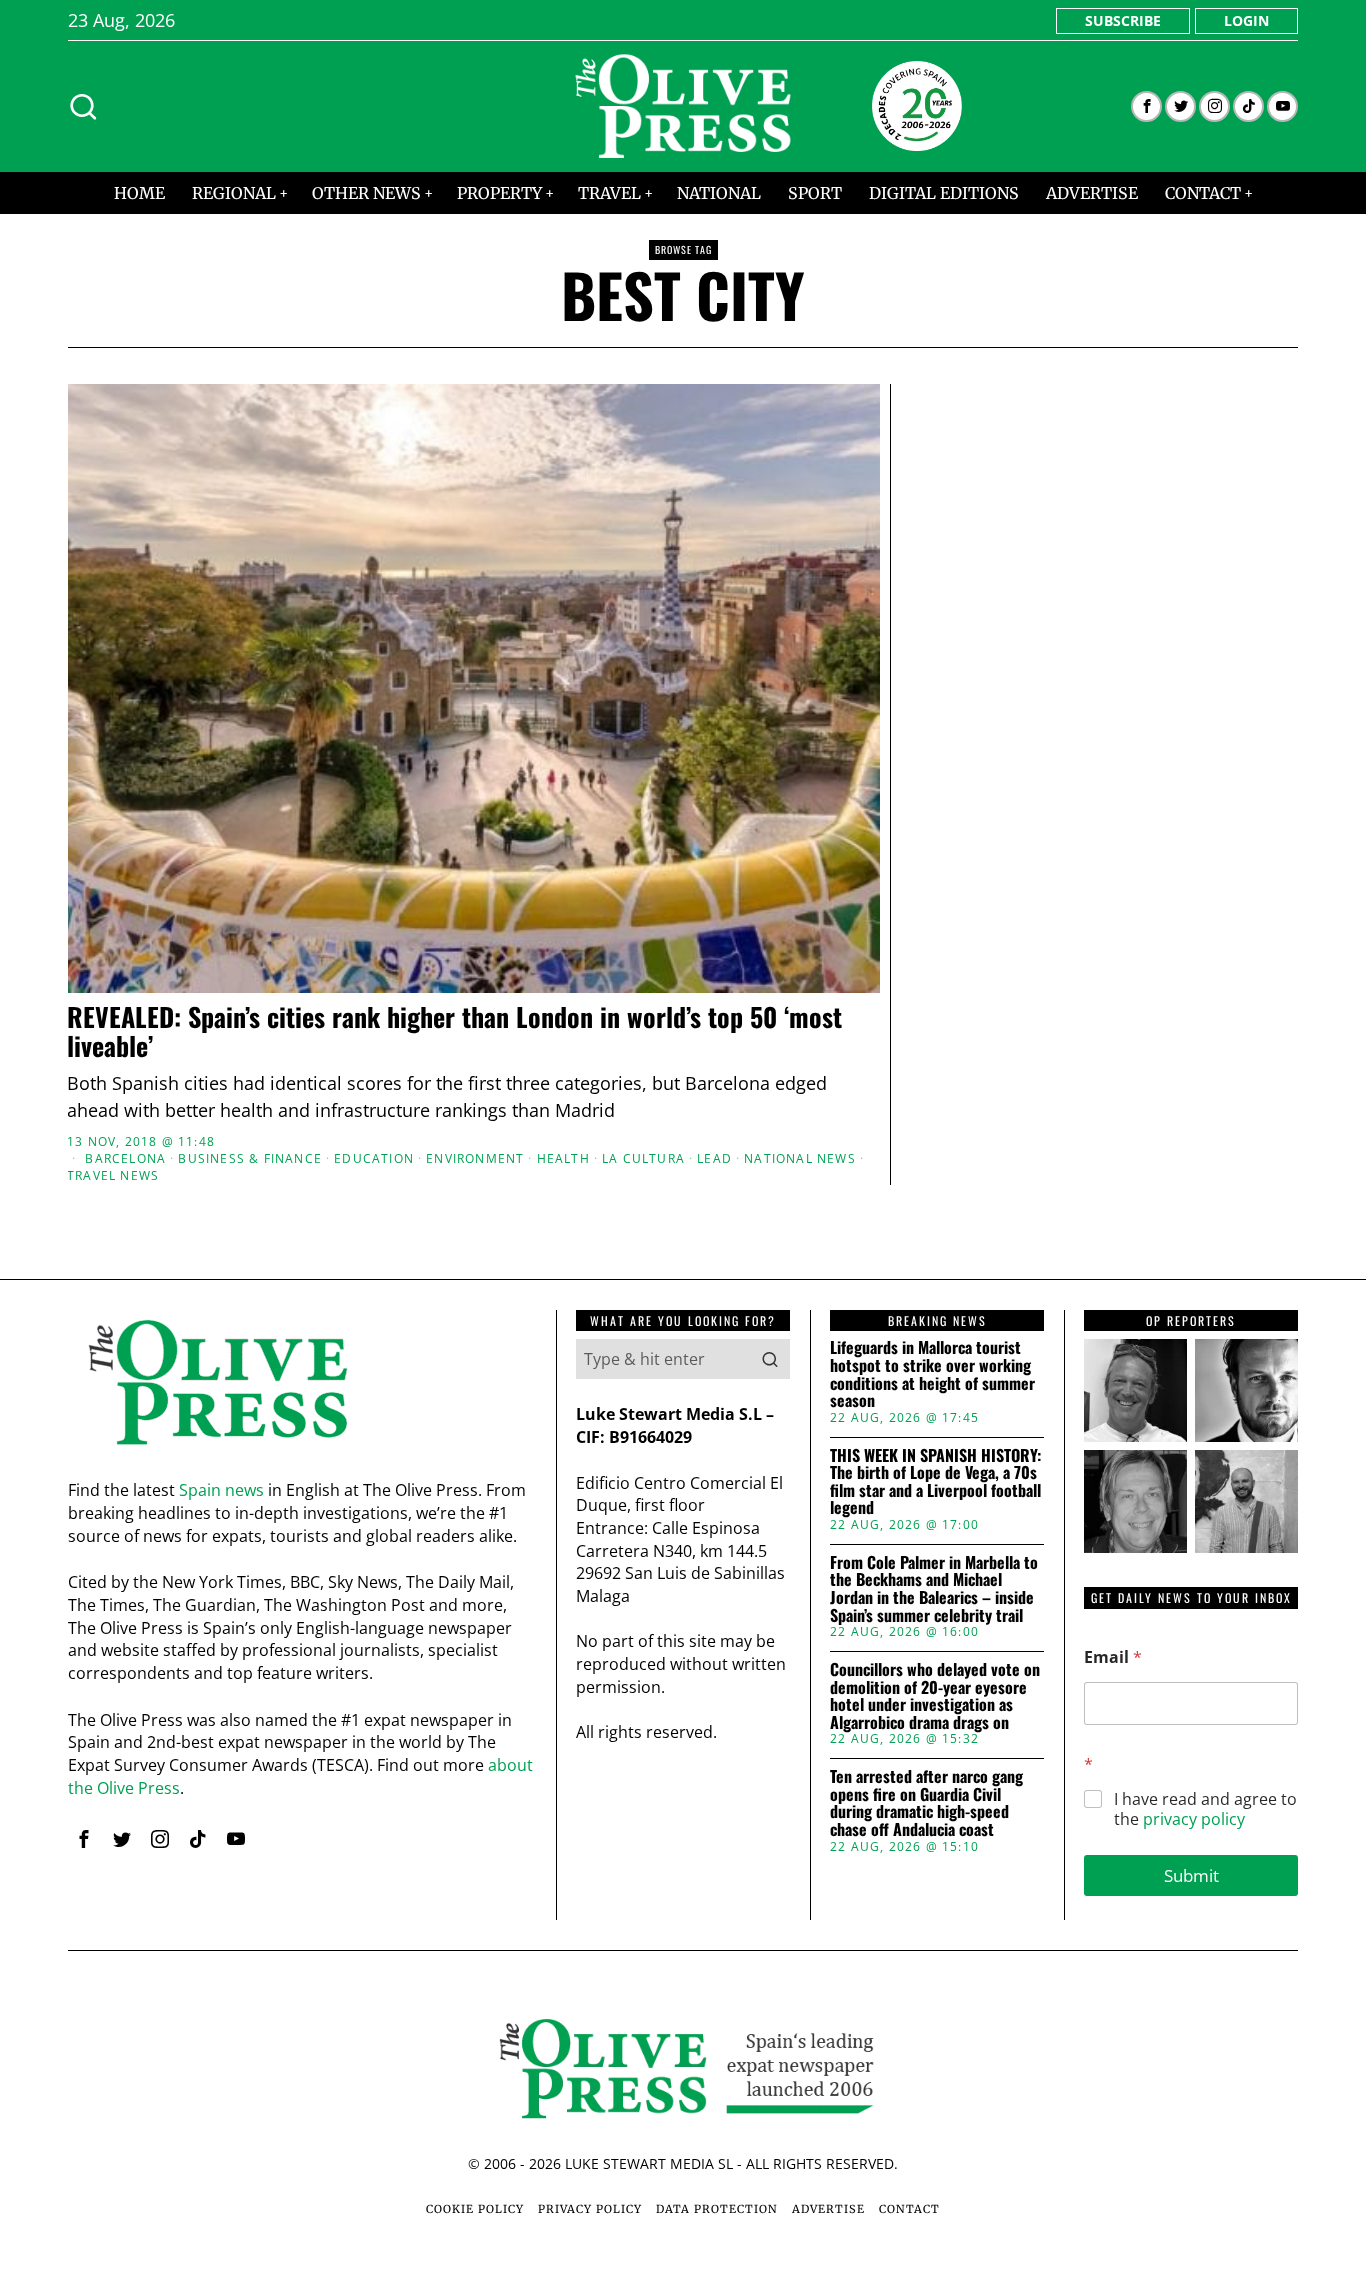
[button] (770, 1359)
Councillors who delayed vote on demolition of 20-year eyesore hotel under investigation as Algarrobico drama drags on (935, 1696)
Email (1113, 1657)
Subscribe (1123, 20)
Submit (1191, 1875)
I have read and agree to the (1205, 1810)
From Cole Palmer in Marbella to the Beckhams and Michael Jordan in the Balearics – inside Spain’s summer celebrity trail (934, 1589)
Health (563, 1159)
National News (800, 1159)
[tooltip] (1146, 106)
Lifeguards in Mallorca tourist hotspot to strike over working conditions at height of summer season (932, 1374)
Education (374, 1159)
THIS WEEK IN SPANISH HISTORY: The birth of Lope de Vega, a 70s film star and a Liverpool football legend (935, 1482)
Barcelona (125, 1159)
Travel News (113, 1176)
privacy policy (1194, 1819)
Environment (475, 1159)
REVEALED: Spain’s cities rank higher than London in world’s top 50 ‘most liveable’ (454, 1031)
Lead (714, 1159)
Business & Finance (250, 1159)
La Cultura (643, 1159)
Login (1246, 20)
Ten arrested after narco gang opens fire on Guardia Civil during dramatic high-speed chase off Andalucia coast (926, 1803)
